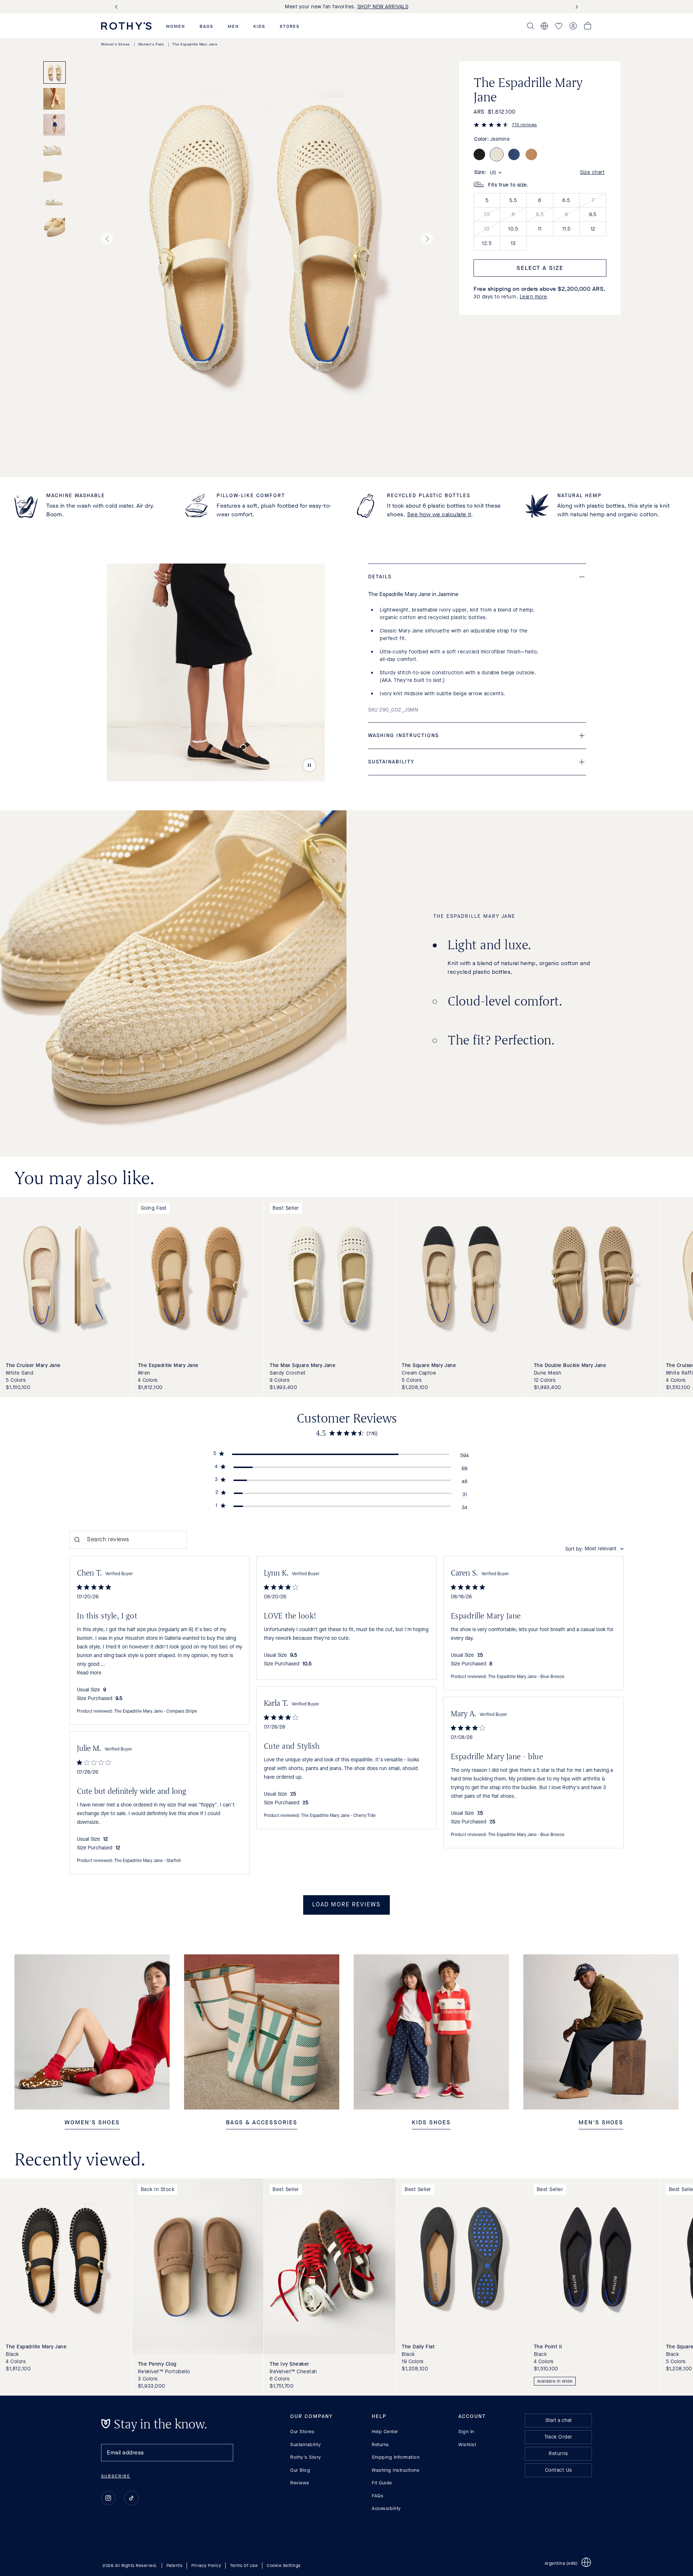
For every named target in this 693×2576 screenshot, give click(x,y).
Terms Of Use (244, 2566)
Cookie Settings (284, 2566)
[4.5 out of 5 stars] (491, 126)
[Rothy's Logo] (126, 26)
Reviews (300, 2483)
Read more (89, 1673)
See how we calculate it (439, 514)
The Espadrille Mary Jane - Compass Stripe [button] (156, 1712)
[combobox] (594, 1549)
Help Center (385, 2432)
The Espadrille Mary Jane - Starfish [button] (148, 1861)
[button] (176, 26)
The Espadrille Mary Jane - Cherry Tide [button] (338, 1816)
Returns (380, 2444)
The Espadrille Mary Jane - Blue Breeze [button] (526, 1677)
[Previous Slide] (118, 7)
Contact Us (559, 2470)
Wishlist (467, 2444)
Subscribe (116, 2476)
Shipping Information (396, 2457)
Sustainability (306, 2444)
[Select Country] (544, 26)
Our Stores (302, 2432)
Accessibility (386, 2508)
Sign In (466, 2432)
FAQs (378, 2495)
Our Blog (300, 2470)
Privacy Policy (206, 2566)
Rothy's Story (306, 2457)
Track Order (558, 2437)
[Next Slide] (575, 7)
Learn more (533, 297)
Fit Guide (382, 2483)
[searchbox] (128, 1540)
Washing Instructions (396, 2470)
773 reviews (524, 125)
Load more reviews (346, 1905)
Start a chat (559, 2420)
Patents (175, 2566)
